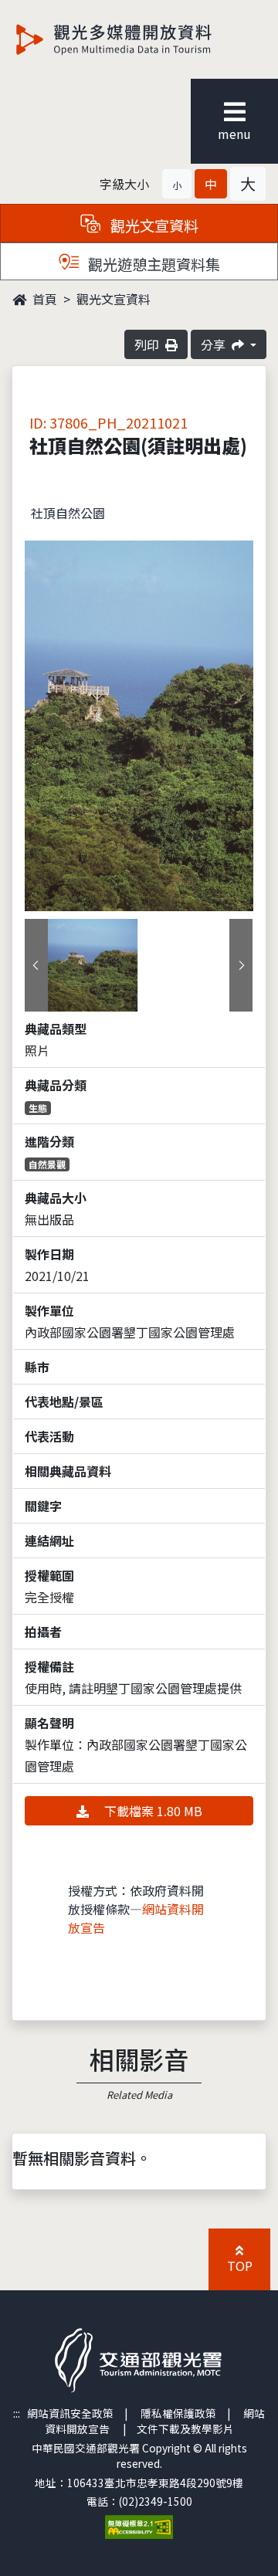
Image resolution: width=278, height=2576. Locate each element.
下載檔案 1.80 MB (152, 1811)
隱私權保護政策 (178, 2413)
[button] (177, 184)
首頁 (43, 299)
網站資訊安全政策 (70, 2413)
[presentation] (36, 965)
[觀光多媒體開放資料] (139, 39)
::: (17, 2413)
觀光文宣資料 (114, 299)
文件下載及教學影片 (185, 2429)
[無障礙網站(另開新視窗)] (139, 2526)
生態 (38, 1108)
